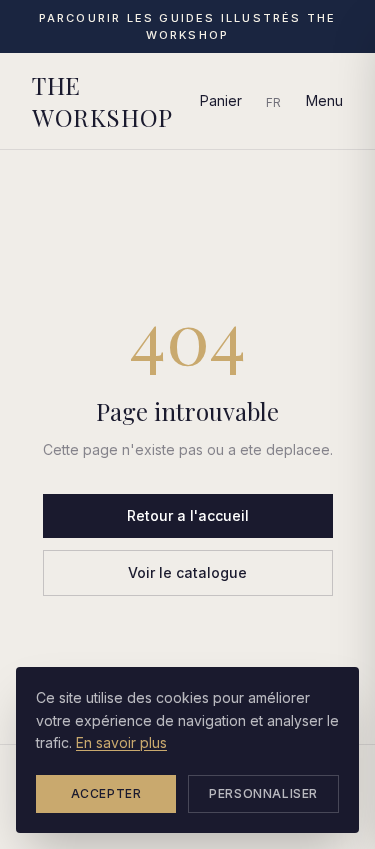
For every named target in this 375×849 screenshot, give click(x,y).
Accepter (106, 793)
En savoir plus (121, 742)
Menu (324, 100)
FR (274, 102)
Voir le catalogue (187, 572)
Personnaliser (263, 793)
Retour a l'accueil (188, 515)
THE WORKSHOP (102, 101)
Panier (221, 100)
